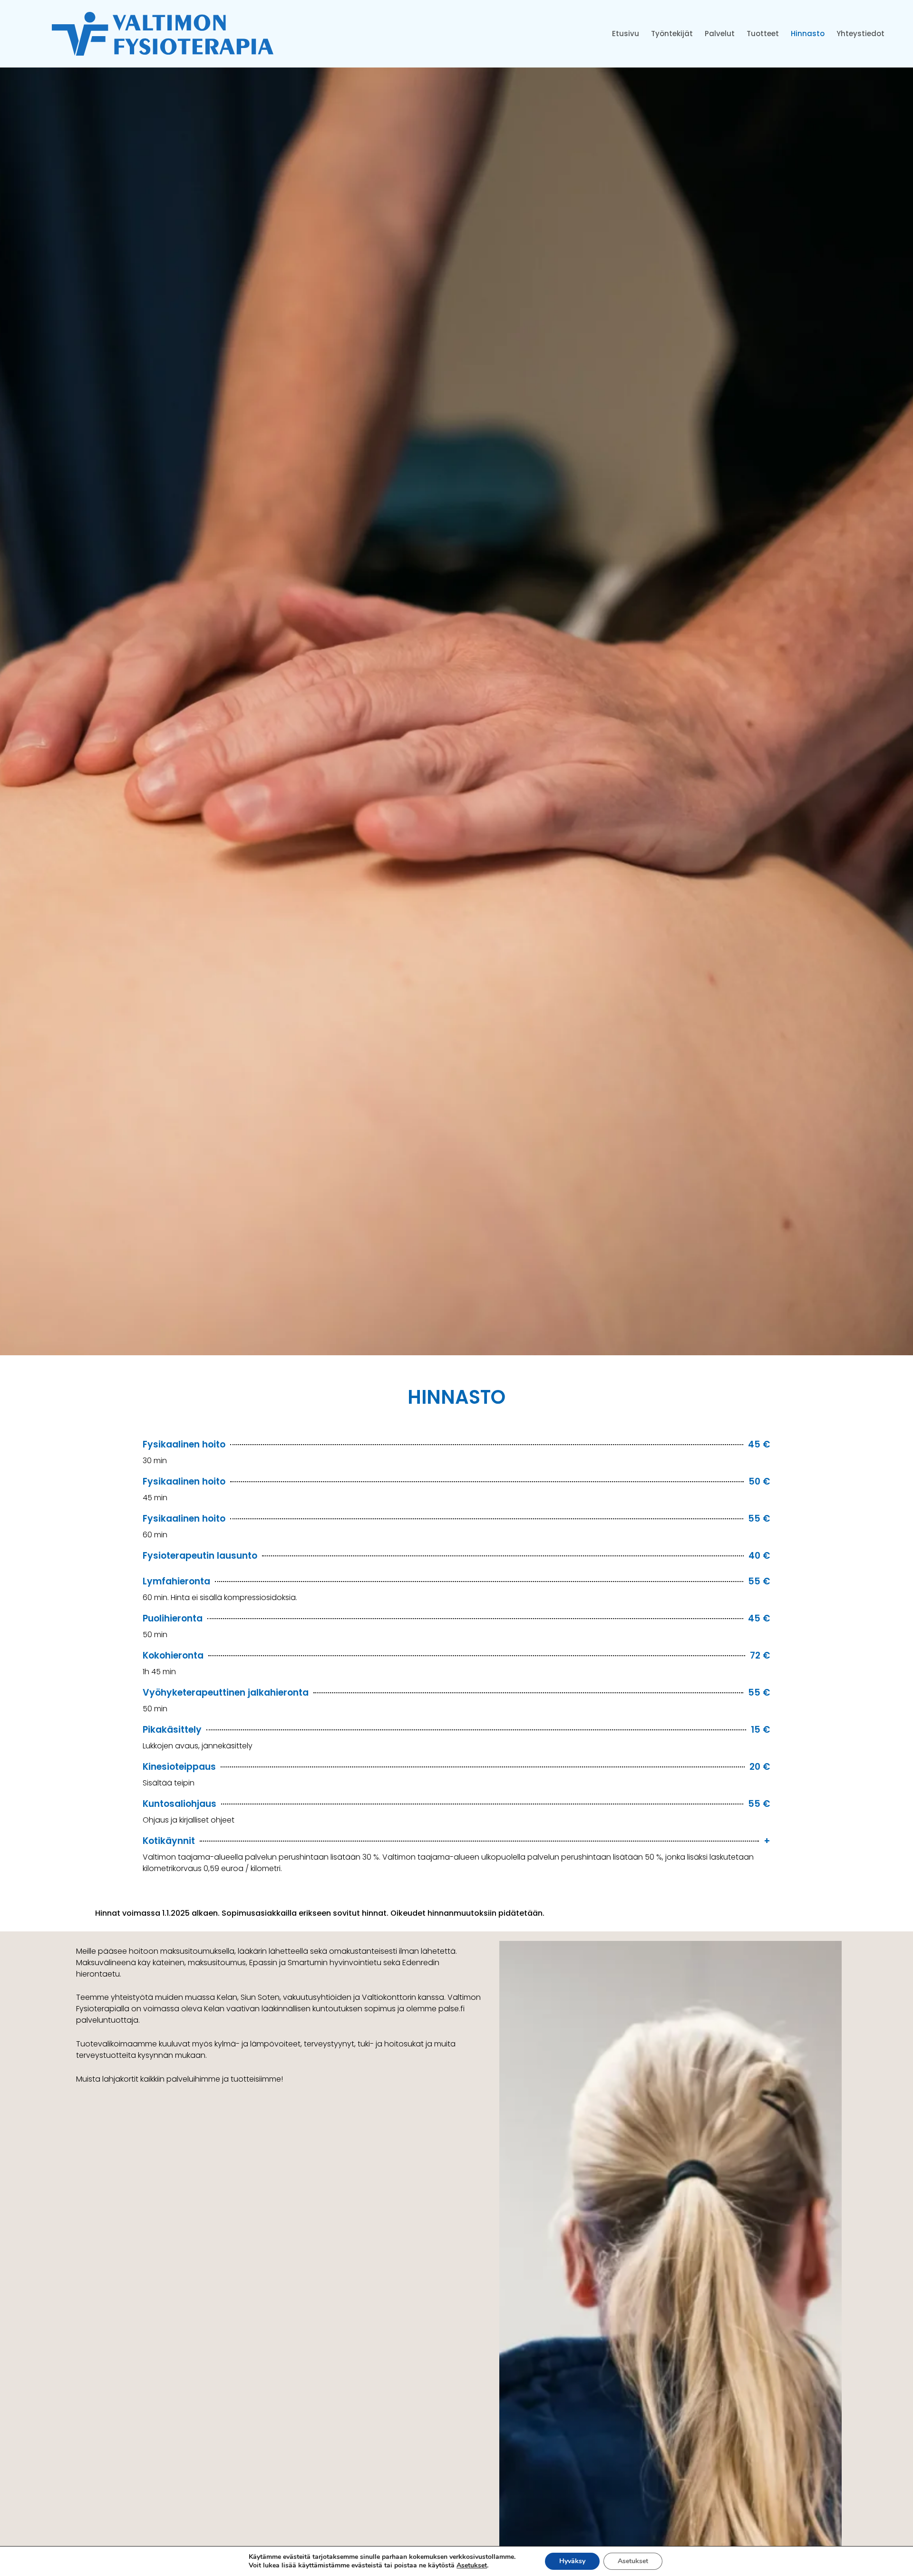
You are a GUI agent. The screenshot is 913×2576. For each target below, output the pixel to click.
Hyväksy (572, 2561)
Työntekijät (672, 34)
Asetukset (472, 2566)
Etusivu (626, 34)
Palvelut (720, 34)
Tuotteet (763, 34)
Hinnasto (808, 34)
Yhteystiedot (860, 34)
